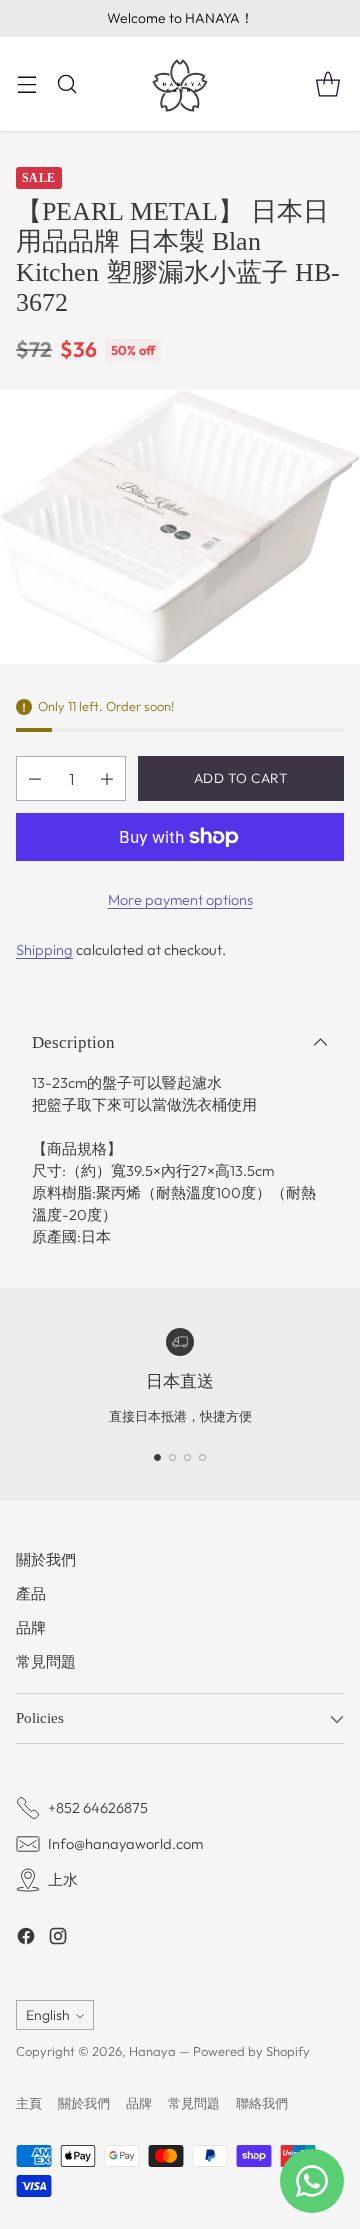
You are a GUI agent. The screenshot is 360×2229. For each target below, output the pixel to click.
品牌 (31, 1627)
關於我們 (46, 1559)
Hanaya (152, 2051)
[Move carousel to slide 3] (187, 1457)
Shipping (44, 949)
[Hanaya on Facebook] (26, 1939)
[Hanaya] (180, 84)
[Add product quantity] (107, 778)
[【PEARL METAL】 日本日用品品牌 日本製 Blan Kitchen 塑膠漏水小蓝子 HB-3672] (180, 527)
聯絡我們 (262, 2103)
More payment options (180, 899)
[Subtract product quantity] (35, 778)
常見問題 (46, 1661)
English (48, 2015)
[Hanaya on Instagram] (58, 1939)
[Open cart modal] (327, 83)
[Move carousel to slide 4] (202, 1457)
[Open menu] (26, 83)
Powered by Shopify (251, 2051)
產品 (31, 1593)
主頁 (29, 2103)
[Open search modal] (66, 83)
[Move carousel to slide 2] (172, 1457)
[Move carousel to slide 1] (157, 1457)
